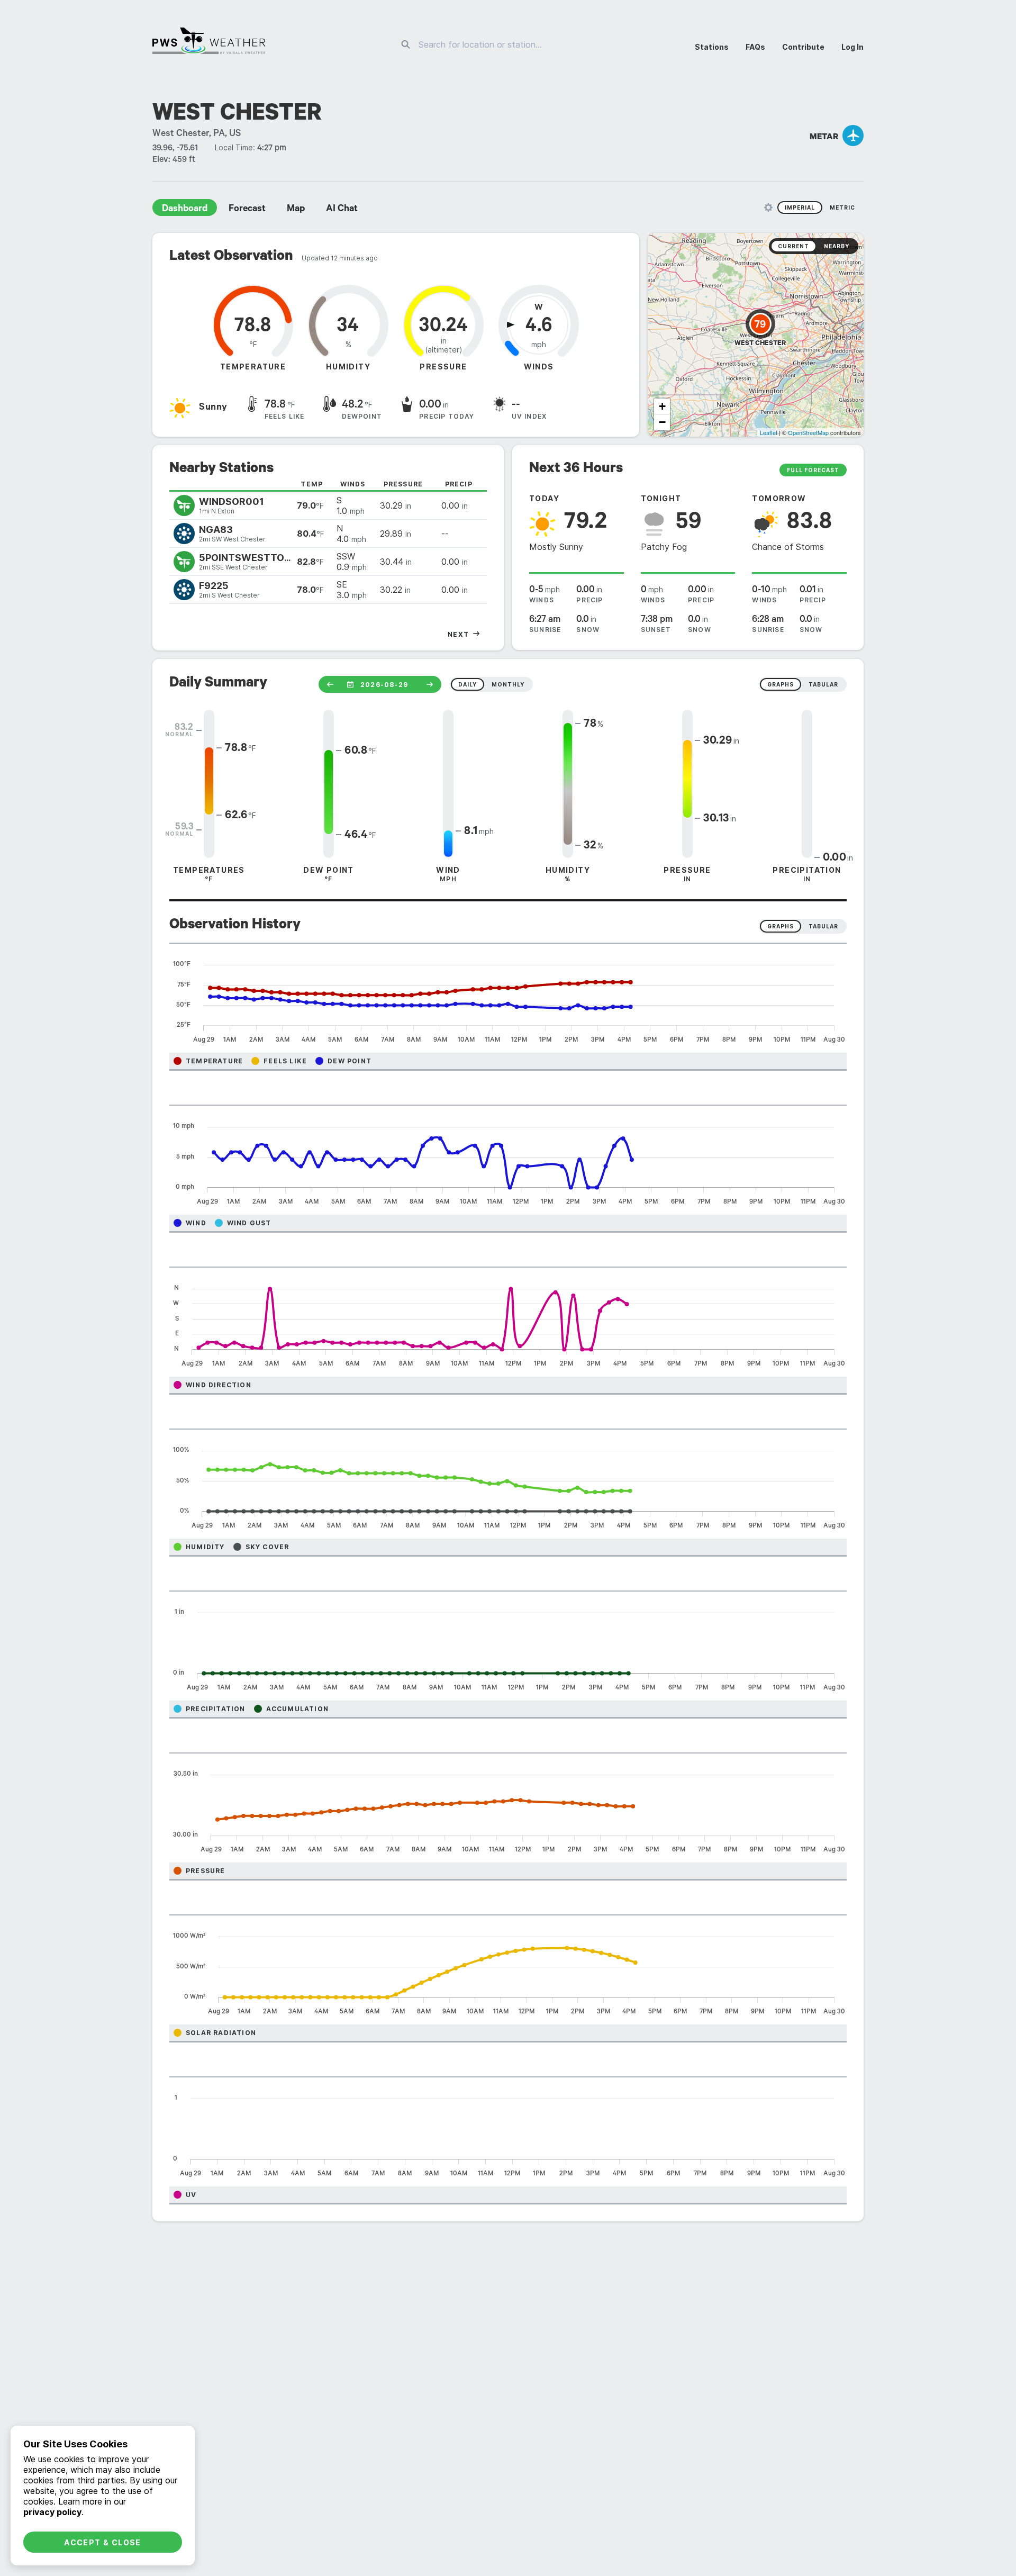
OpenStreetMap (808, 432)
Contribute (803, 47)
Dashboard (185, 210)
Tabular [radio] (823, 926)
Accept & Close (103, 2542)
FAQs (755, 47)
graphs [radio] (781, 684)
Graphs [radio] (781, 926)
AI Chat (342, 210)
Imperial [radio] (800, 207)
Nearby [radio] (837, 246)
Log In (852, 47)
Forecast (247, 210)
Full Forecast (813, 470)
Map (296, 210)
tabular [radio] (823, 684)
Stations (712, 47)
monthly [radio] (508, 684)
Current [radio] (793, 246)
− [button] (662, 422)
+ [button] (662, 406)
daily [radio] (468, 684)
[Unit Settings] (768, 207)
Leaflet (769, 432)
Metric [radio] (842, 207)
